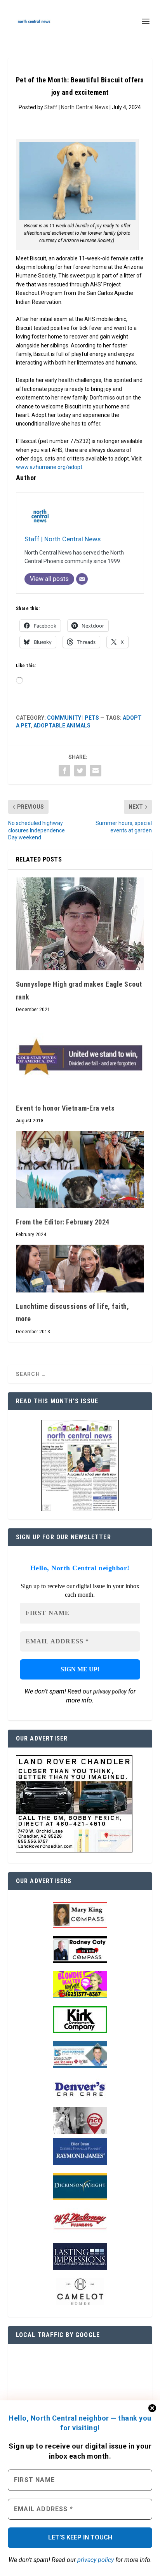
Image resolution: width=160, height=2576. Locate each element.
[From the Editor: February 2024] (80, 1169)
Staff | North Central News (76, 107)
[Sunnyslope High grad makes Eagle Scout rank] (80, 924)
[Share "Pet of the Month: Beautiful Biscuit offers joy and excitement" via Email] (96, 771)
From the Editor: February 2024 (63, 1222)
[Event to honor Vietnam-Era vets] (80, 1057)
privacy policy (96, 2560)
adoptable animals (62, 726)
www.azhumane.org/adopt (49, 467)
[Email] (82, 579)
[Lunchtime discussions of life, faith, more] (80, 1269)
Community (64, 718)
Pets (92, 718)
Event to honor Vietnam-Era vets (65, 1108)
